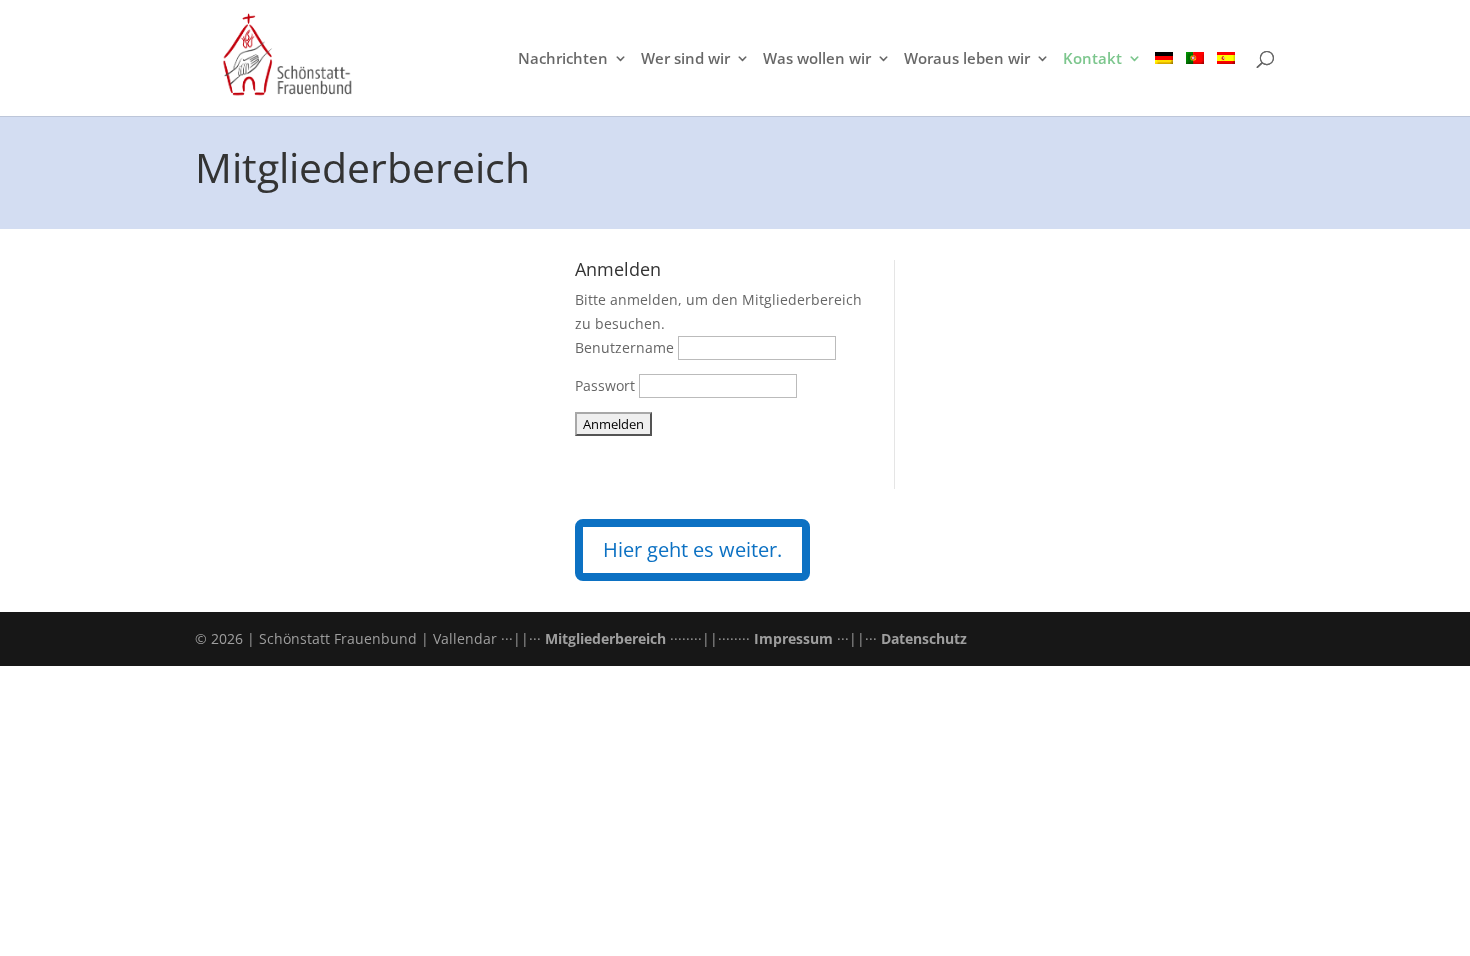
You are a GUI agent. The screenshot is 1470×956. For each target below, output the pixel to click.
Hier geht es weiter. (692, 549)
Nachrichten (563, 59)
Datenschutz (924, 638)
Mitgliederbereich (605, 638)
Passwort (605, 385)
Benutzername (624, 347)
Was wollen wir (817, 59)
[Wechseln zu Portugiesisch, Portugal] (1195, 83)
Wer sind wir (685, 59)
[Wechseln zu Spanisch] (1226, 83)
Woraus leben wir (967, 59)
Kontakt (1092, 59)
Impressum (793, 638)
